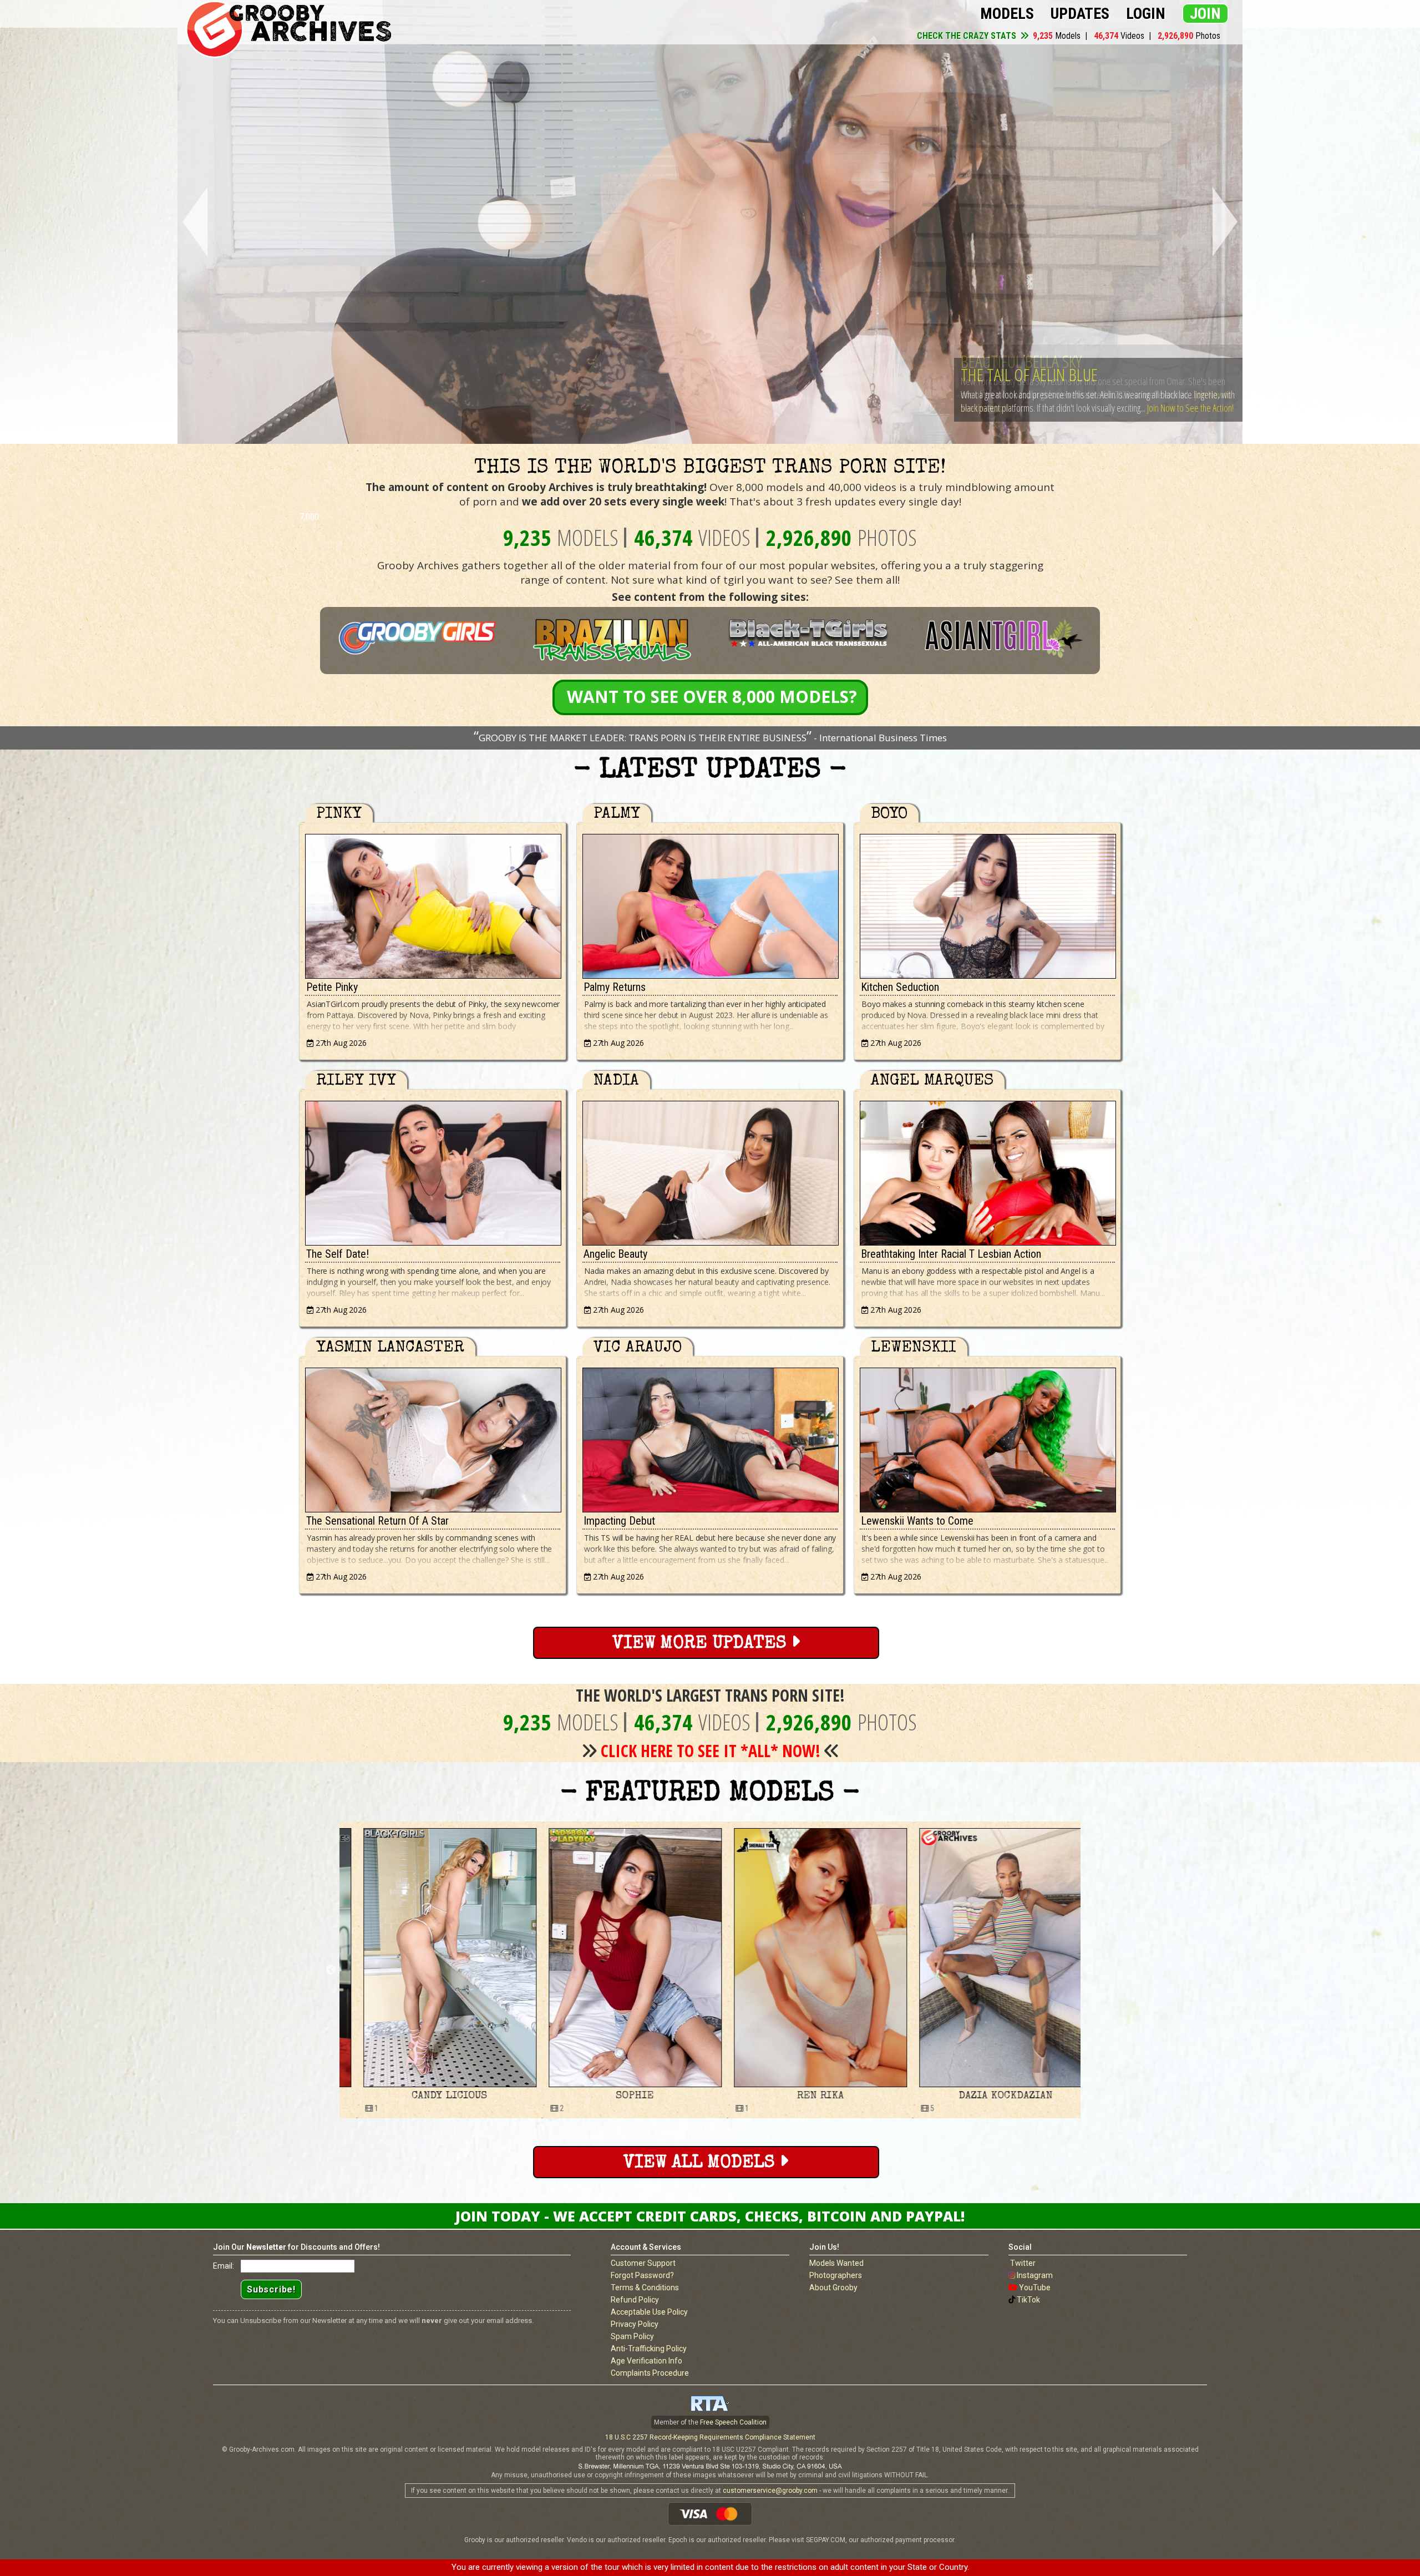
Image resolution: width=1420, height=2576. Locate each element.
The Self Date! (338, 1254)
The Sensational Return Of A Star (377, 1521)
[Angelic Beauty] (710, 1170)
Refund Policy (635, 2300)
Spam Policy (632, 2336)
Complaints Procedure (650, 2373)
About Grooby (833, 2287)
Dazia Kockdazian (432, 2096)
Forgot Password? (642, 2275)
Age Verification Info (646, 2361)
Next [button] (1089, 1970)
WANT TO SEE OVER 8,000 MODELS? (712, 697)
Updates (1080, 14)
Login (1146, 14)
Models (1007, 14)
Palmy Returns (615, 987)
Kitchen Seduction (900, 987)
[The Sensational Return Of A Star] (433, 1437)
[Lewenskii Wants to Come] (987, 1437)
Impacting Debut (619, 1521)
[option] (432, 1970)
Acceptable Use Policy (649, 2312)
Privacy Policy (635, 2324)
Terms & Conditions (645, 2287)
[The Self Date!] (433, 1170)
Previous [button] (331, 1970)
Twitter (1023, 2263)
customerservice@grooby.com (770, 2491)
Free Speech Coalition (733, 2422)
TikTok (1028, 2300)
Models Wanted (836, 2263)
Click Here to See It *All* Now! (711, 1751)
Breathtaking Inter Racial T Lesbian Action (951, 1254)
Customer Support (643, 2263)
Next (1227, 222)
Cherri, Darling (1010, 361)
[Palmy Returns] (710, 904)
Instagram (1035, 2275)
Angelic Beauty (615, 1254)
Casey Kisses (988, 2096)
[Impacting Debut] (710, 1437)
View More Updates (702, 1644)
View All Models (701, 2163)
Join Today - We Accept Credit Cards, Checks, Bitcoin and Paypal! (710, 2216)
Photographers (836, 2275)
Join (1205, 14)
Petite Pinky (332, 987)
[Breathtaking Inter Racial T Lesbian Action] (987, 1170)
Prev (193, 222)
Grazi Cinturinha (803, 2096)
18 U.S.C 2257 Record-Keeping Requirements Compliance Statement (710, 2437)
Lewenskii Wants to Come (917, 1521)
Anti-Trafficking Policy (649, 2349)
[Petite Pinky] (433, 904)
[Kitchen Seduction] (987, 904)
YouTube (1035, 2287)
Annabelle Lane (617, 2096)
